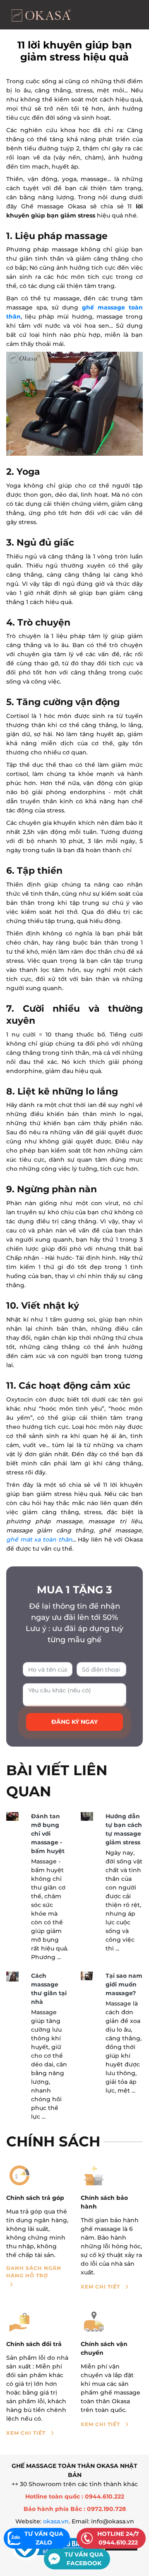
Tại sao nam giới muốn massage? (124, 1984)
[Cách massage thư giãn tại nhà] (12, 1977)
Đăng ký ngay (74, 1722)
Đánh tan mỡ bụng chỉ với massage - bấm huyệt (48, 1834)
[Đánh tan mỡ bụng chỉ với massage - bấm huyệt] (12, 1816)
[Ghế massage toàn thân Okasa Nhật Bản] (41, 15)
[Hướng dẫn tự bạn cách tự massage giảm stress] (87, 1816)
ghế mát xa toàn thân (39, 1539)
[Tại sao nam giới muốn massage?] (87, 1976)
